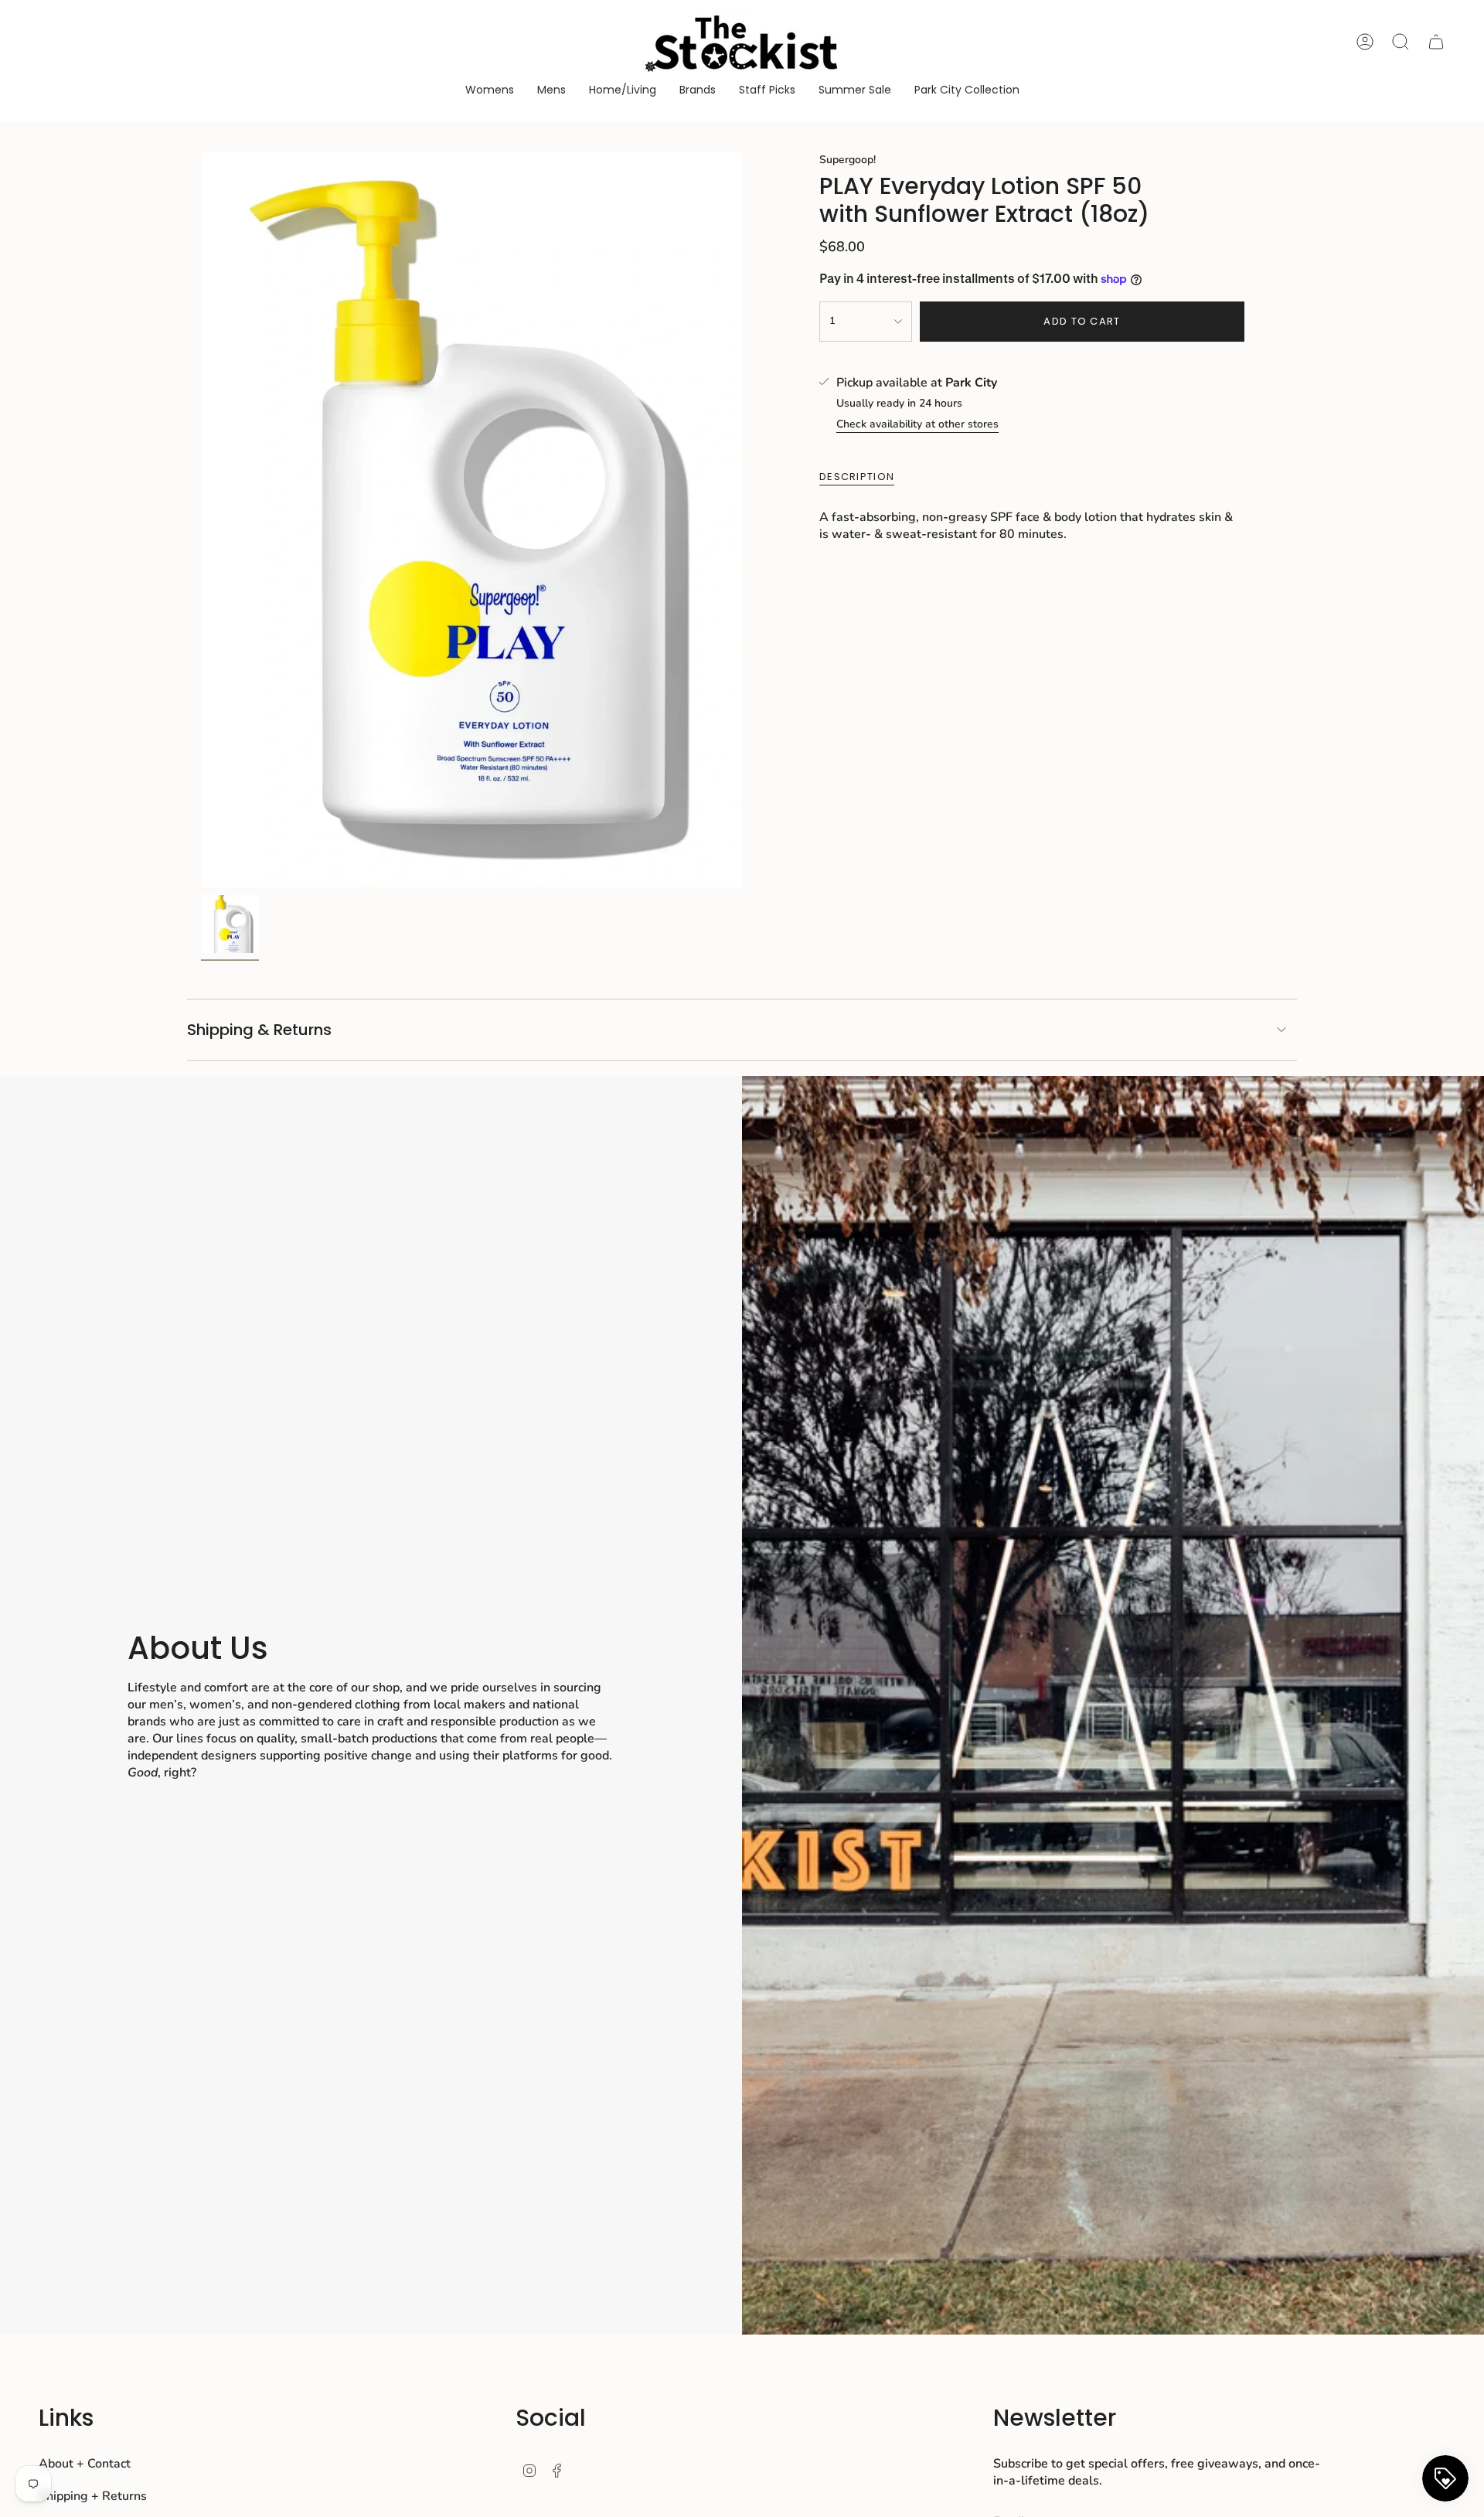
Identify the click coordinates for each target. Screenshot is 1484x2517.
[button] (490, 91)
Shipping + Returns (93, 2496)
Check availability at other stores (917, 424)
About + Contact (85, 2464)
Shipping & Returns (259, 1030)
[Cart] (1436, 42)
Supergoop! (848, 160)
